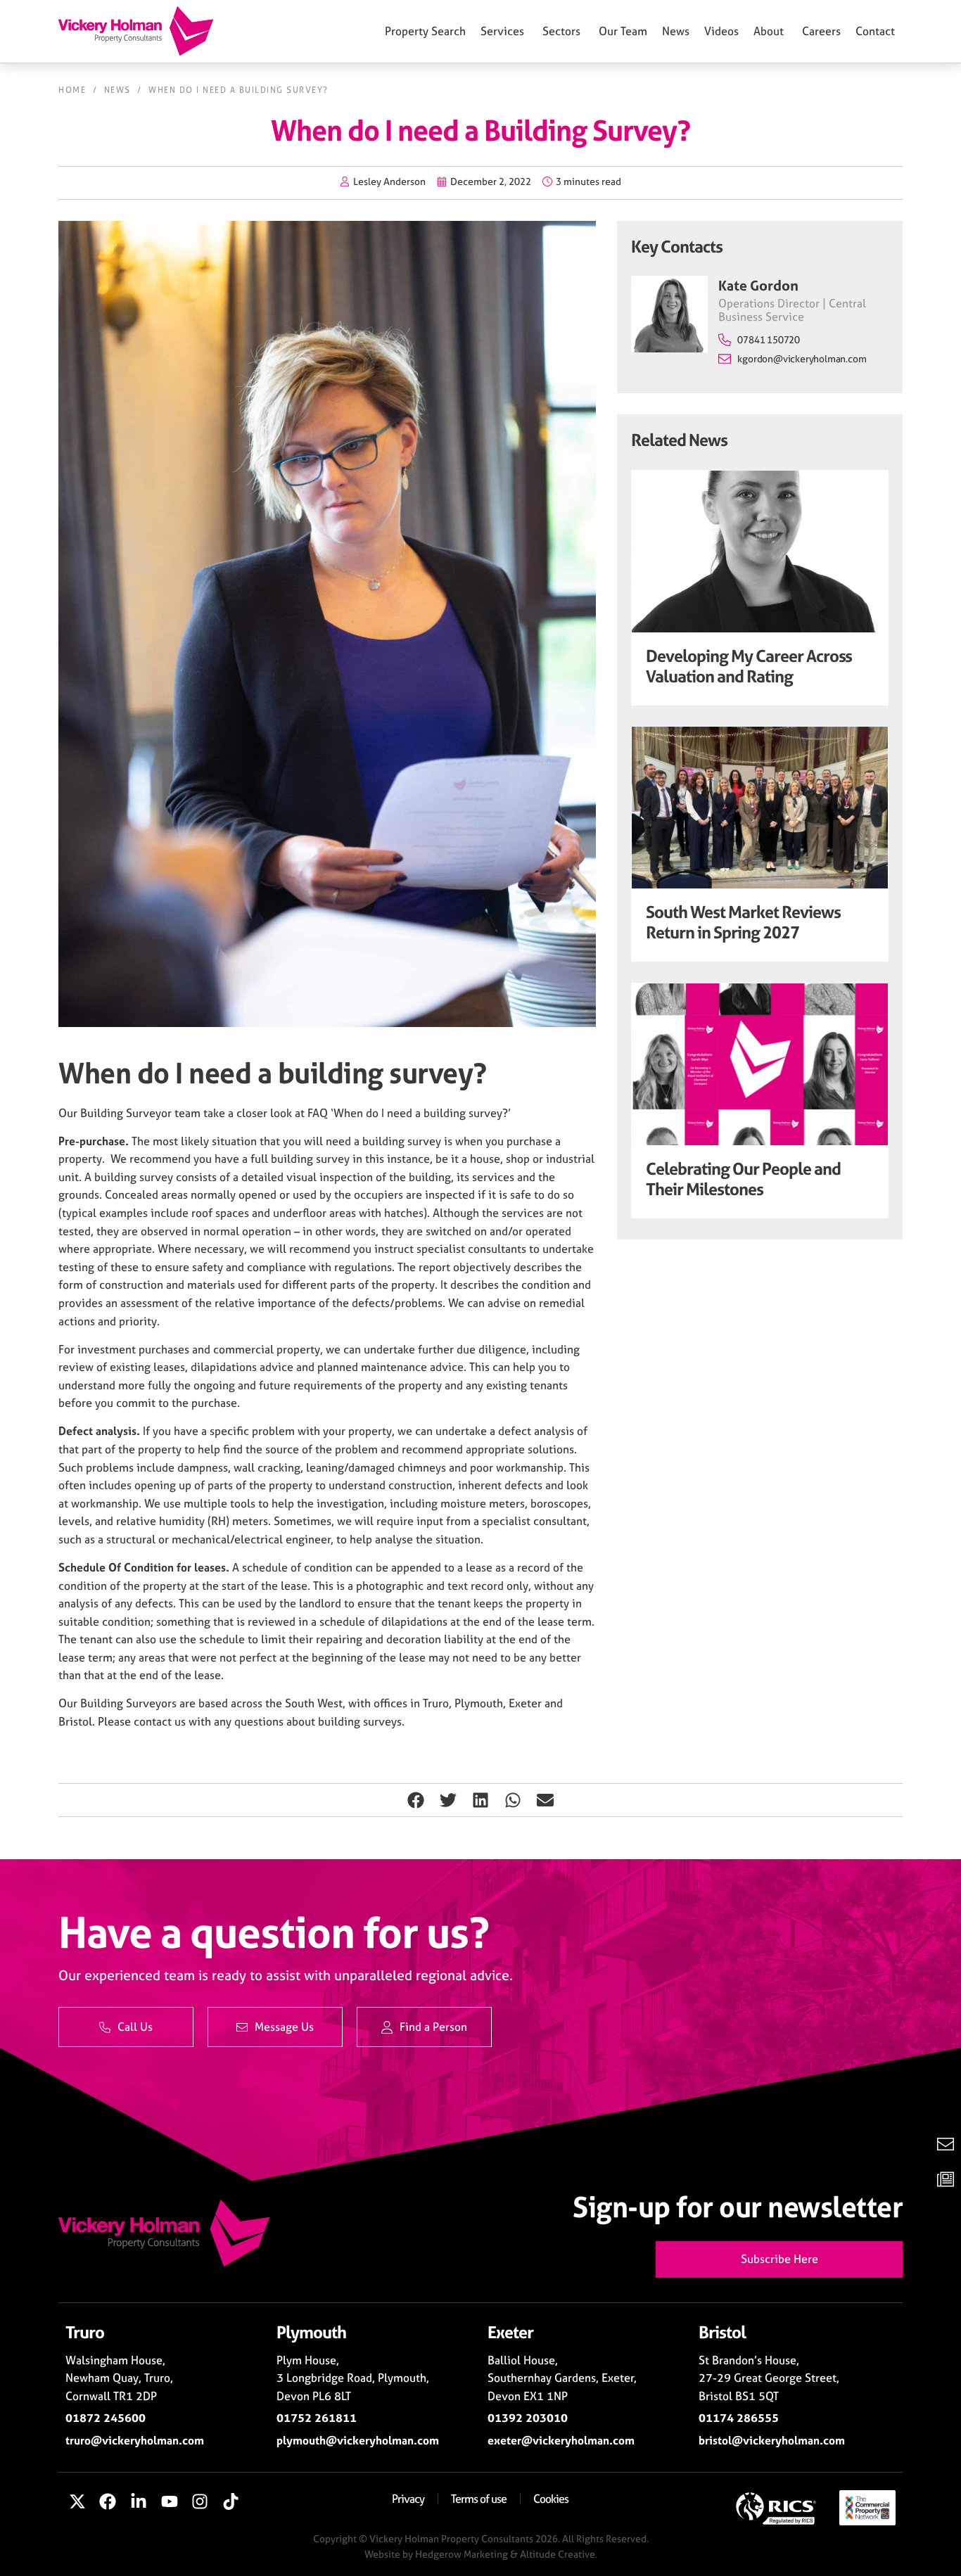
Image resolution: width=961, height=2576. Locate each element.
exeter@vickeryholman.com (561, 2440)
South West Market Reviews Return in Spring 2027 (743, 922)
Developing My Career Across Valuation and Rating (749, 666)
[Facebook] (108, 2502)
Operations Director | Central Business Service (792, 310)
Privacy (408, 2499)
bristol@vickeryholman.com (772, 2440)
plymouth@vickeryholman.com (358, 2440)
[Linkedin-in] (139, 2502)
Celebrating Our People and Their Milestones (743, 1179)
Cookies (551, 2499)
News (117, 90)
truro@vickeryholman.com (135, 2440)
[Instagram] (200, 2502)
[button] (416, 1800)
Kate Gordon (758, 285)
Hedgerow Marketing (462, 2554)
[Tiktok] (231, 2502)
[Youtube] (170, 2502)
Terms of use (479, 2499)
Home (72, 90)
